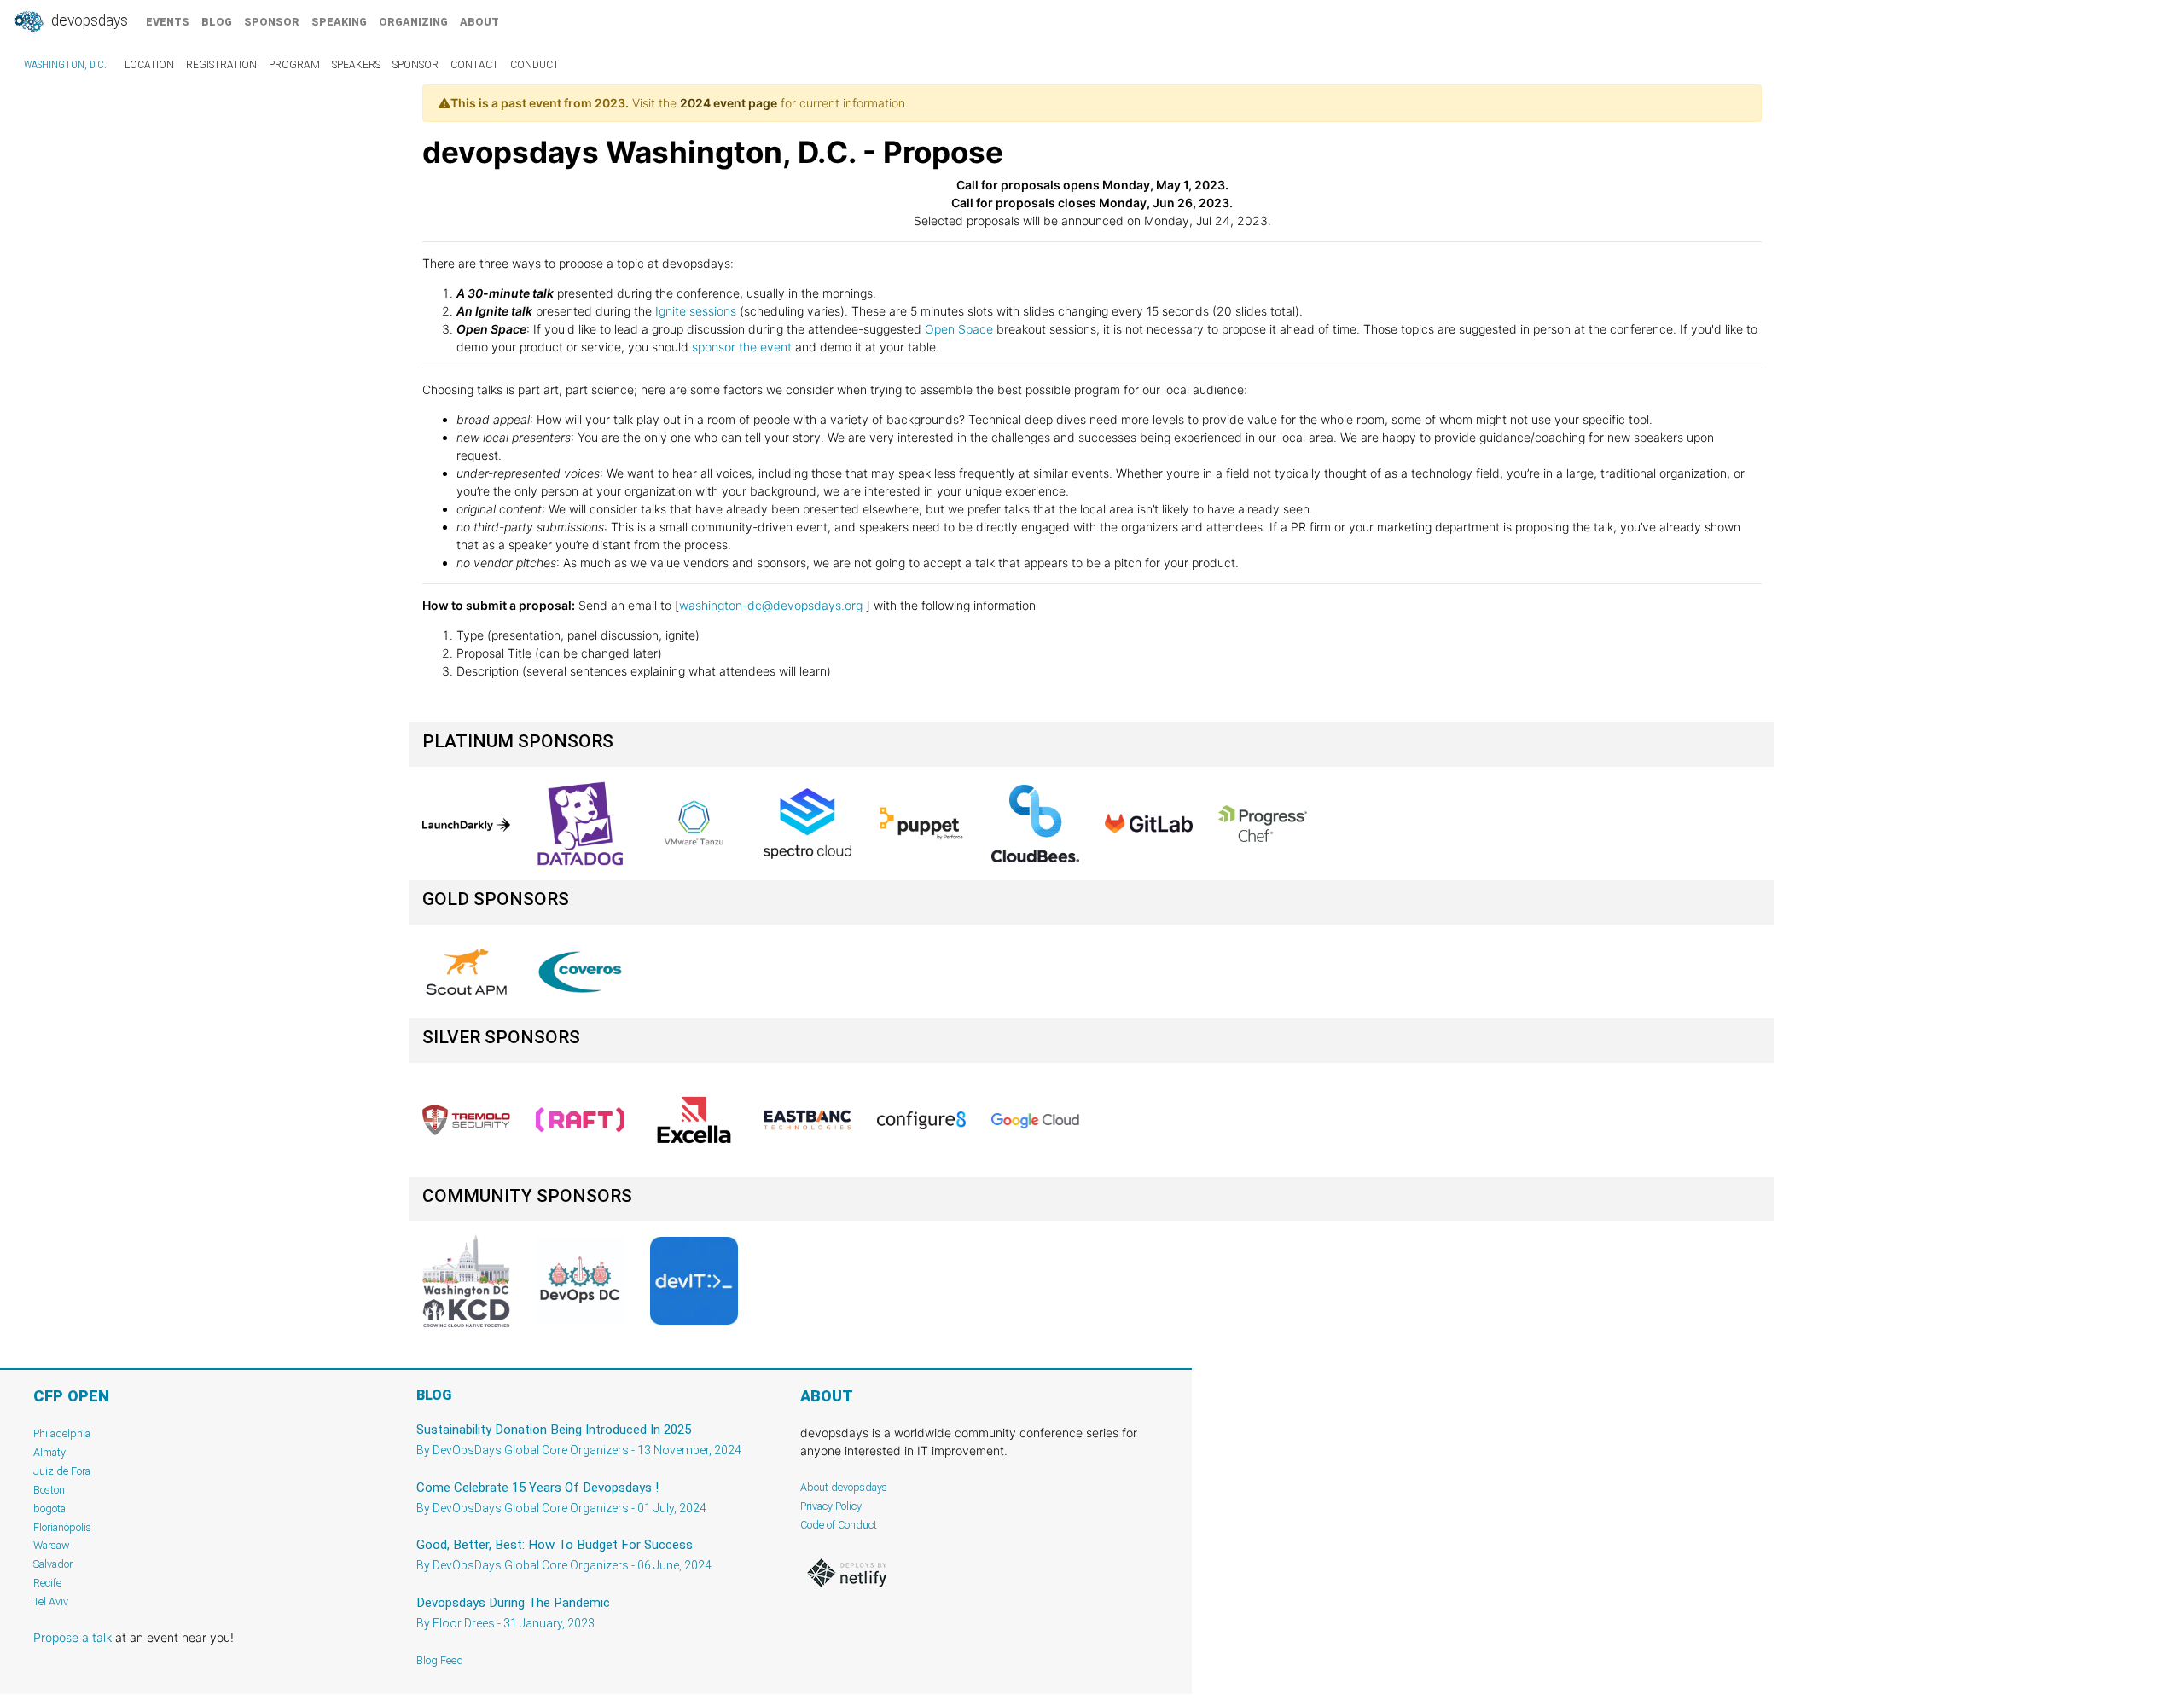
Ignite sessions (696, 311)
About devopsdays (844, 1487)
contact (474, 65)
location (149, 65)
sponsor (272, 22)
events (168, 22)
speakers (356, 65)
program (294, 65)
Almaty (49, 1452)
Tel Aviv (51, 1601)
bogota (49, 1509)
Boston (49, 1490)
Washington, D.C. (65, 65)
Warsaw (52, 1545)
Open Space (959, 329)
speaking (339, 22)
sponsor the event (742, 347)
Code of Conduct (839, 1525)
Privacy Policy (831, 1506)
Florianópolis (62, 1527)
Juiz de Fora (62, 1471)
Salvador (53, 1564)
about (479, 22)
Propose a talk (73, 1637)
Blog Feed (440, 1660)
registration (221, 65)
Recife (47, 1583)
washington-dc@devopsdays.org (771, 605)
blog (217, 22)
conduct (534, 65)
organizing (413, 22)
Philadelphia (62, 1433)
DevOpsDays (88, 20)
